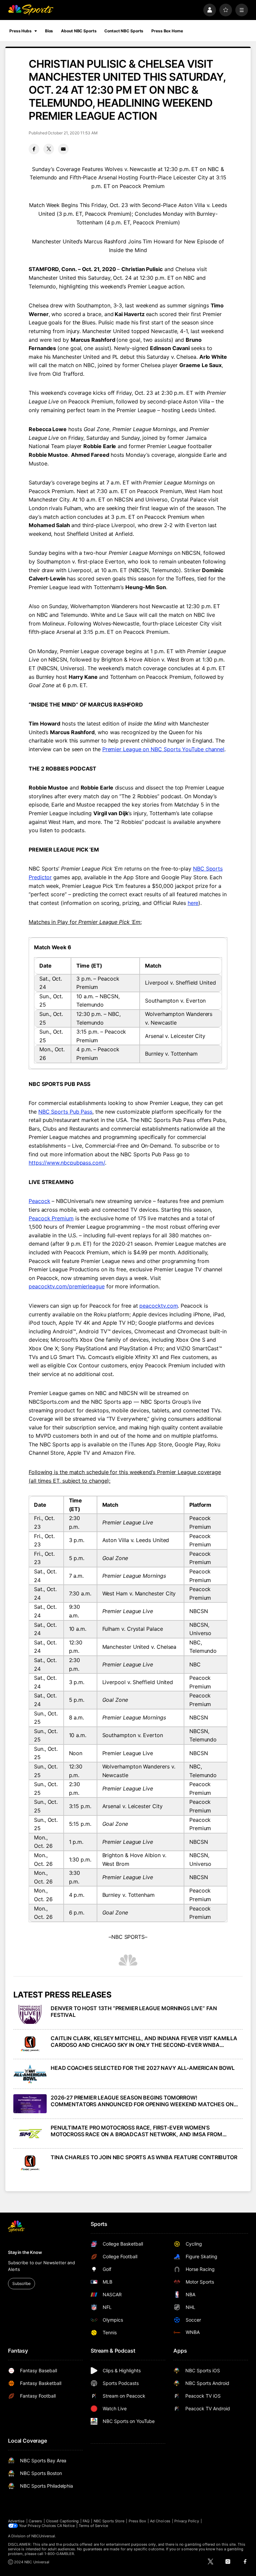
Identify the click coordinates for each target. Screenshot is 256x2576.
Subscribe (21, 2283)
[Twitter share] (49, 149)
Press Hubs (20, 31)
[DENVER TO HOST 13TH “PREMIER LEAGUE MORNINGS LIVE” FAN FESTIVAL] (30, 2014)
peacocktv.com (158, 1306)
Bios (49, 31)
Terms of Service (93, 2526)
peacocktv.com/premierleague (67, 1286)
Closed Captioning (62, 2521)
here (193, 903)
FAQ (86, 2521)
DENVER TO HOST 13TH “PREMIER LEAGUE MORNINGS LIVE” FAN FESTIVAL (134, 2012)
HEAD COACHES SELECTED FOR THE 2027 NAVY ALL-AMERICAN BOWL (143, 2068)
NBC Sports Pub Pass (65, 1112)
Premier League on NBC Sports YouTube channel (163, 749)
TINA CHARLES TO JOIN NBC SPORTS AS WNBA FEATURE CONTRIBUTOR (144, 2157)
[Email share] (63, 149)
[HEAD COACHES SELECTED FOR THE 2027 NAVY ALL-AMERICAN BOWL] (30, 2074)
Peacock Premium (51, 1218)
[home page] (31, 10)
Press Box (137, 2521)
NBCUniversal (43, 2536)
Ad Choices (160, 2521)
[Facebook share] (34, 149)
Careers (35, 2521)
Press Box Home (167, 31)
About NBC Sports (79, 31)
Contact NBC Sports (124, 31)
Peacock (39, 1201)
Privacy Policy (187, 2521)
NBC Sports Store (109, 2521)
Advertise (16, 2521)
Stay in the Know (25, 2252)
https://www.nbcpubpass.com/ (67, 1163)
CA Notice (66, 2526)
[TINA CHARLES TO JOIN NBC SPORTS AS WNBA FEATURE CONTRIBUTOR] (30, 2163)
